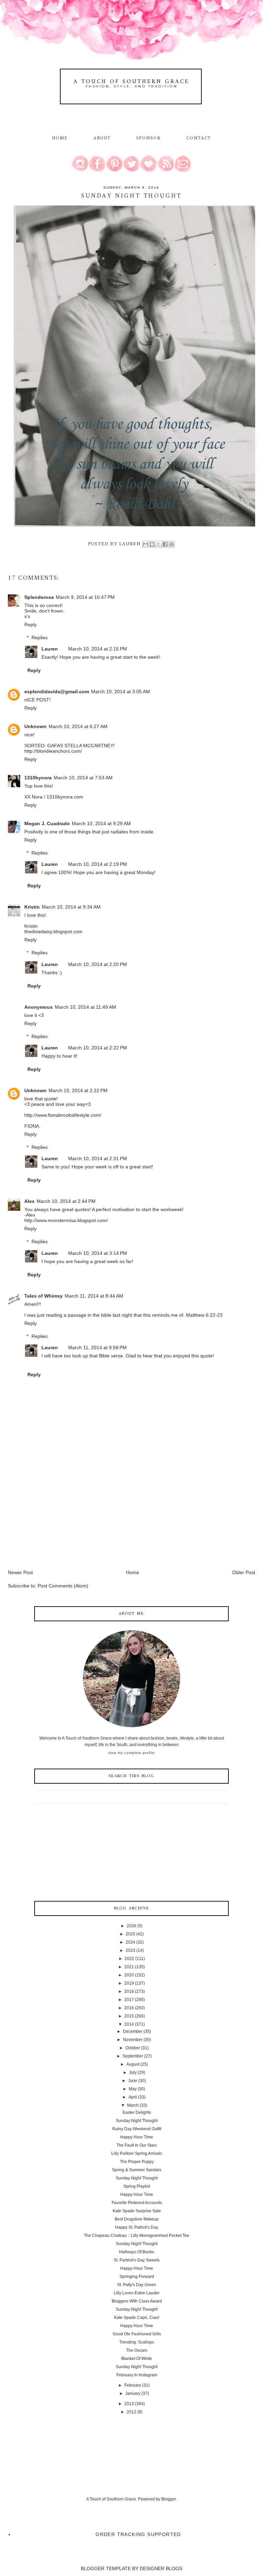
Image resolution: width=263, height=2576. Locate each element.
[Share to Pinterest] (172, 544)
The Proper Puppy (137, 2162)
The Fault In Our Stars (137, 2145)
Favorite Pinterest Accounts (137, 2203)
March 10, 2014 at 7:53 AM (83, 778)
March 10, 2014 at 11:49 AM (85, 1007)
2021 (129, 1967)
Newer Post (20, 1572)
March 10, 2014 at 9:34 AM (71, 907)
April (133, 2097)
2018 (129, 1991)
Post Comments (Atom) (63, 1586)
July (133, 2072)
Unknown (35, 726)
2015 (129, 2016)
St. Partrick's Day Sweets (137, 2260)
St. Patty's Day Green (137, 2285)
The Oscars (137, 2350)
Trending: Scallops (137, 2342)
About (103, 138)
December (133, 2031)
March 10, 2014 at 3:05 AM (121, 692)
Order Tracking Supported (138, 2534)
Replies (40, 638)
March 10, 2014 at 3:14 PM (98, 1253)
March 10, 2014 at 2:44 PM (66, 1201)
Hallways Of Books (137, 2252)
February (133, 2385)
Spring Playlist (137, 2186)
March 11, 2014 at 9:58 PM (97, 1347)
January (133, 2393)
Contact (199, 138)
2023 (130, 1950)
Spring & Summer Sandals (137, 2170)
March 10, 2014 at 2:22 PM (98, 1048)
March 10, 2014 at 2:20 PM (98, 964)
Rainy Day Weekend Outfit (137, 2129)
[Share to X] (159, 544)
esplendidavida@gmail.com (57, 692)
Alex (29, 1201)
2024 (130, 1942)
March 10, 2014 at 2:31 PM (98, 1158)
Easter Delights (137, 2112)
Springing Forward (137, 2277)
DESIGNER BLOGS (161, 2568)
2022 (129, 1959)
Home (60, 138)
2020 (129, 1975)
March (133, 2105)
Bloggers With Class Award (137, 2301)
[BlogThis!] (152, 544)
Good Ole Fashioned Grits (137, 2334)
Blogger (168, 2499)
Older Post (244, 1572)
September (133, 2056)
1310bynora (38, 778)
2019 (129, 1983)
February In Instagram (137, 2375)
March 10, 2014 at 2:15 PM (98, 649)
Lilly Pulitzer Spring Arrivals (137, 2154)
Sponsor (149, 138)
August (133, 2064)
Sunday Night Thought (137, 2121)
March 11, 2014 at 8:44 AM (94, 1296)
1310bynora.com (65, 797)
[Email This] (146, 544)
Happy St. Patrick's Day (137, 2227)
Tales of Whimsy (43, 1296)
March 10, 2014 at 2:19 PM (98, 864)
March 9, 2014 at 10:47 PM (85, 597)
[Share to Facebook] (165, 544)
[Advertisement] (59, 1521)
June (133, 2081)
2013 (129, 2404)
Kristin (32, 907)
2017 (129, 2000)
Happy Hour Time (137, 2137)
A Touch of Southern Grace (131, 82)
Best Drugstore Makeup (137, 2219)
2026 (131, 1926)
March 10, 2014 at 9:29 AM (101, 823)
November (133, 2040)
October (133, 2048)
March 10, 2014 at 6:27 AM (78, 726)
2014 (129, 2024)
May (133, 2089)
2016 (129, 2008)
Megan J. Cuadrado (47, 823)
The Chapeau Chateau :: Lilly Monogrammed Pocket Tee (137, 2236)
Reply (30, 625)
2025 (130, 1934)
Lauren (50, 649)
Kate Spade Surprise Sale (137, 2211)
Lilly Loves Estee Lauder (137, 2293)
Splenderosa (39, 597)
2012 (131, 2412)
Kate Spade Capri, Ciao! (137, 2318)
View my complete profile (131, 1753)
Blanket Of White (137, 2359)
